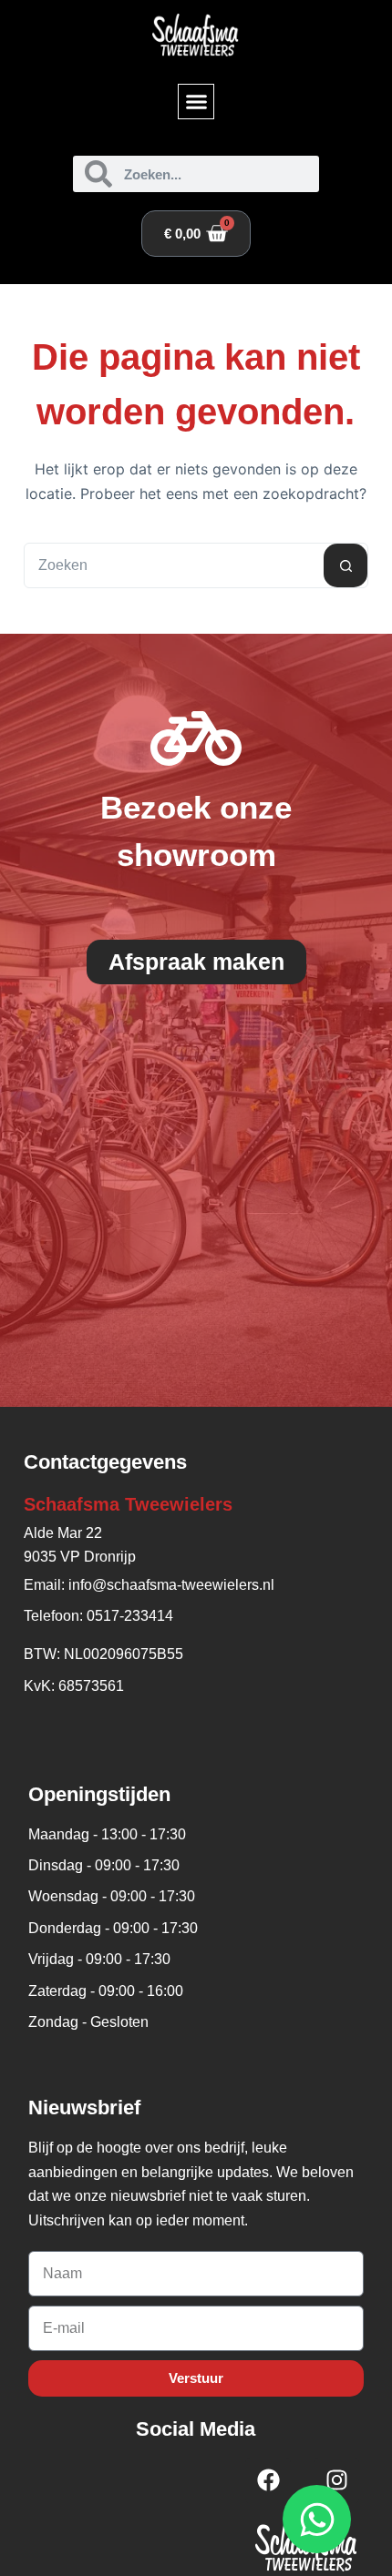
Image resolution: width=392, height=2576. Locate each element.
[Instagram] (336, 2480)
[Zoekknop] (346, 565)
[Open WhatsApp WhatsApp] (317, 2519)
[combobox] (174, 565)
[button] (196, 102)
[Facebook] (268, 2480)
